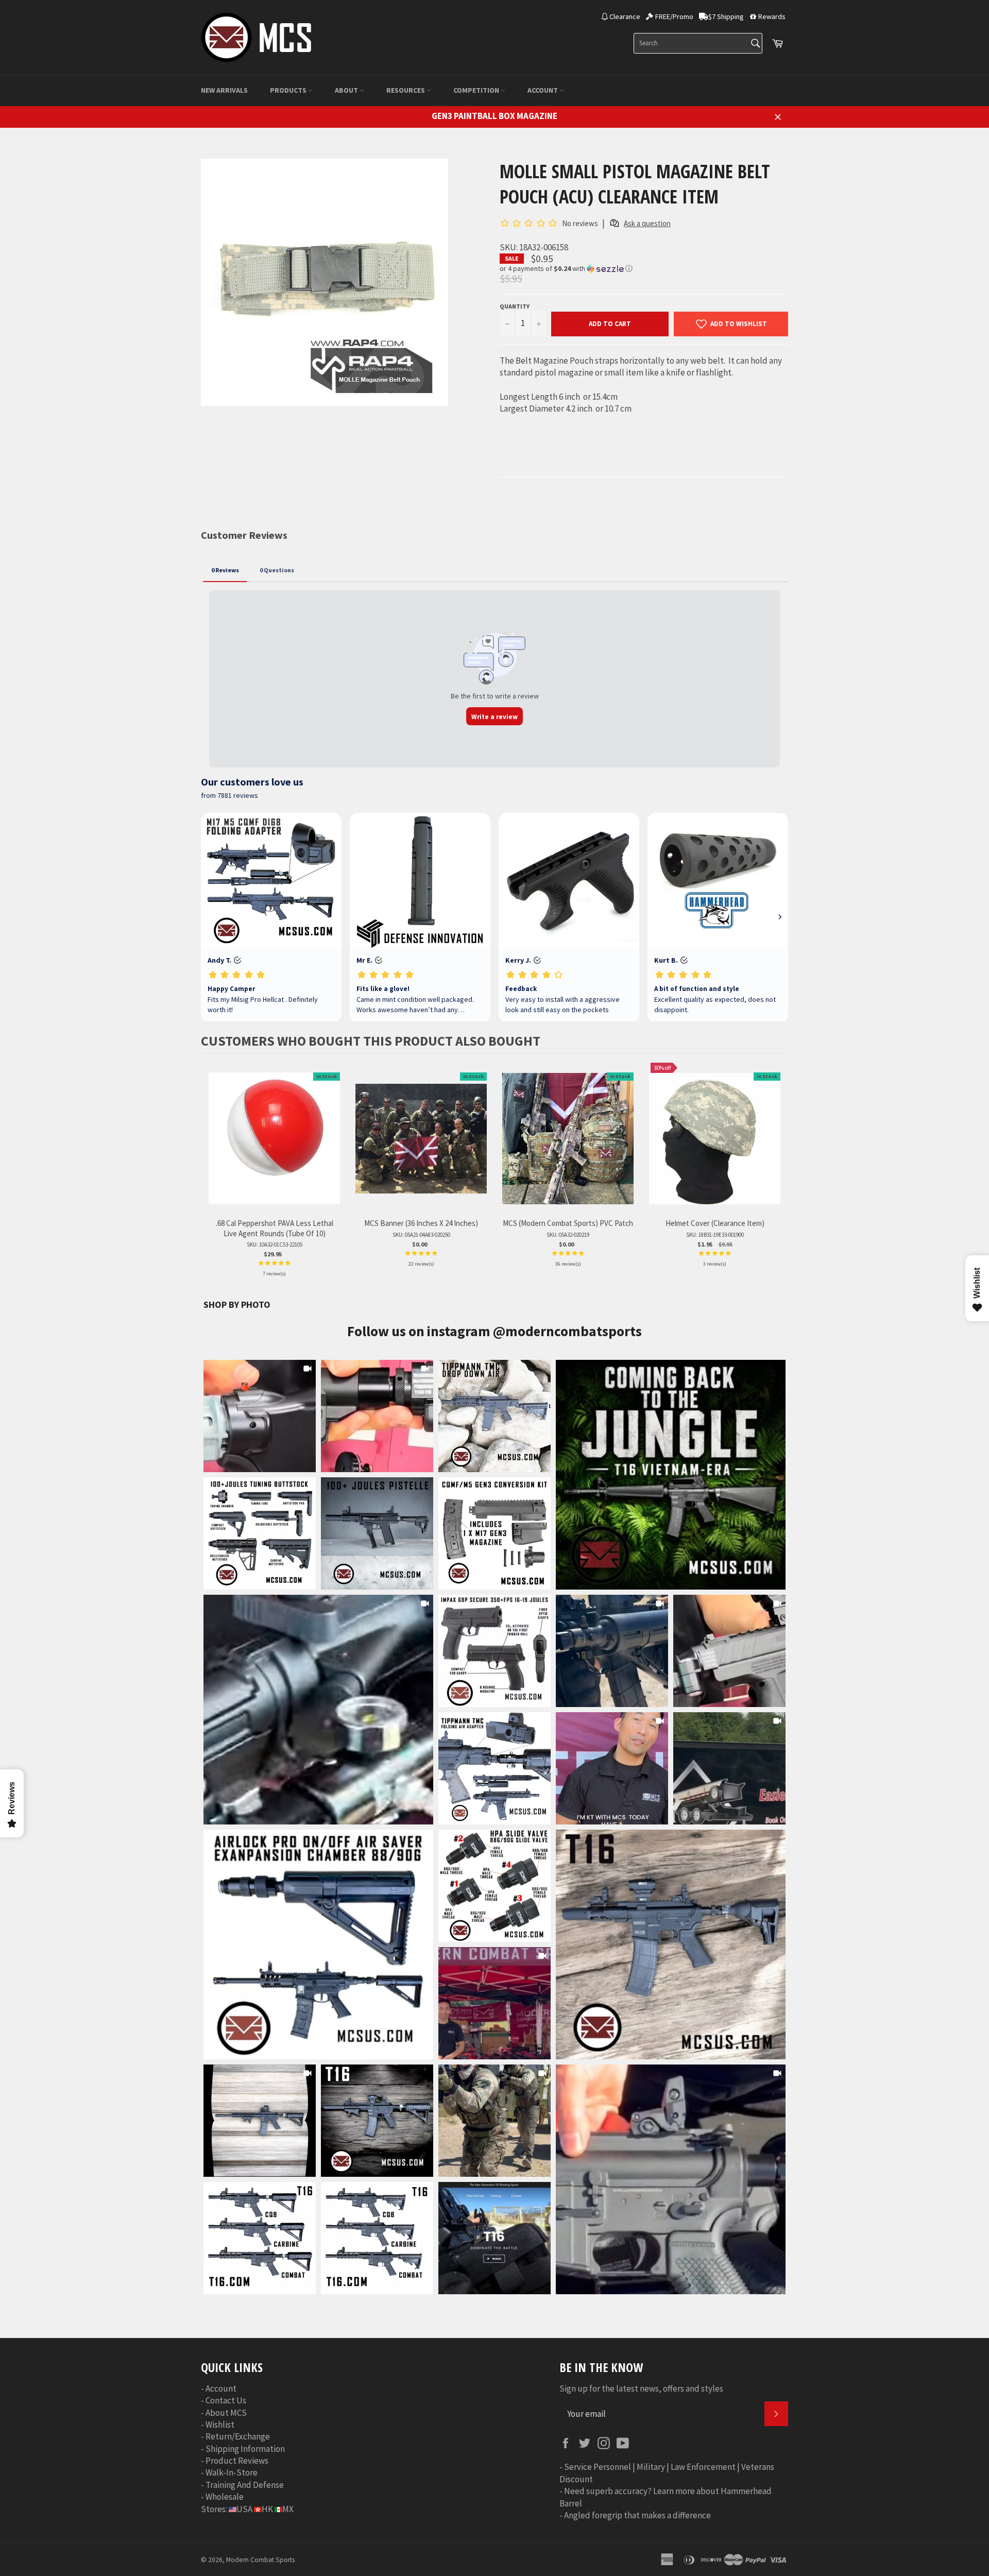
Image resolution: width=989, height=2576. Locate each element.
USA (244, 2509)
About (347, 90)
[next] (778, 1176)
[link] (671, 1475)
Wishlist (220, 2425)
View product (274, 1149)
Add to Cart (610, 324)
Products (289, 90)
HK (267, 2509)
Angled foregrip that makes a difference (637, 2515)
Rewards (772, 16)
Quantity (515, 306)
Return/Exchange (238, 2436)
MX (288, 2509)
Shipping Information (245, 2449)
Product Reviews (237, 2461)
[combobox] (698, 43)
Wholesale (225, 2497)
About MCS (226, 2413)
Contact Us (226, 2400)
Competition (477, 90)
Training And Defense (245, 2485)
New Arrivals (224, 90)
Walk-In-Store (232, 2472)
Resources (406, 90)
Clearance (625, 16)
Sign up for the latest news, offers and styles (641, 2389)
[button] (644, 269)
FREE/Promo (674, 16)
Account (543, 90)
